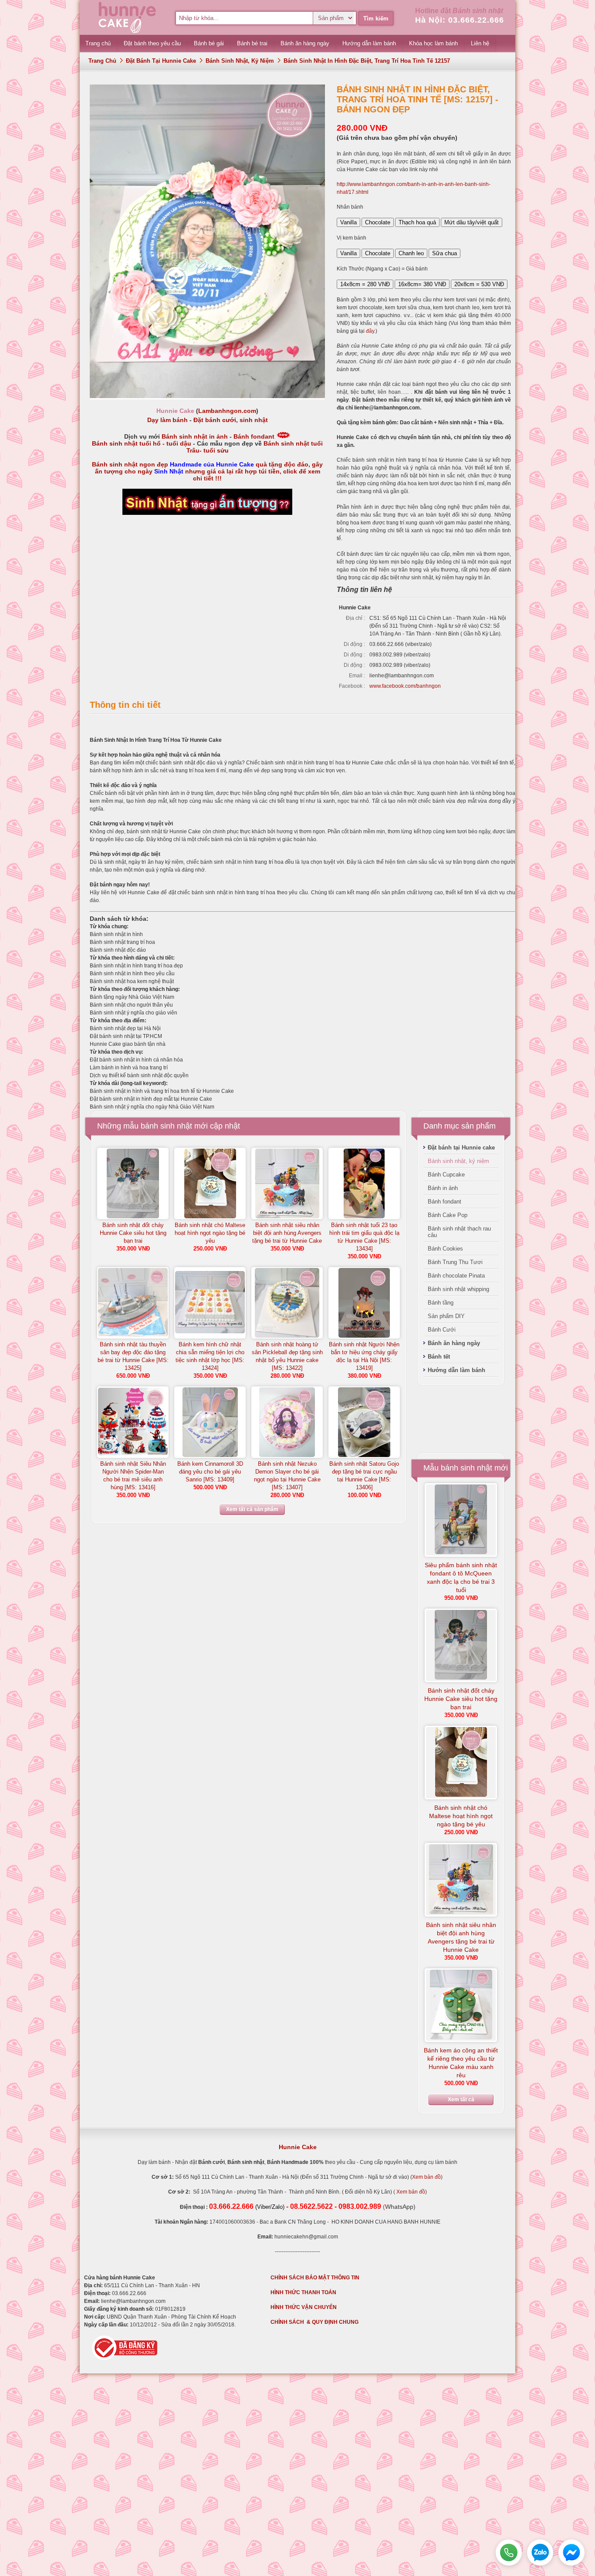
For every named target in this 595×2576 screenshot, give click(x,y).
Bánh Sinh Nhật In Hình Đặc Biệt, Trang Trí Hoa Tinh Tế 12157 (367, 61)
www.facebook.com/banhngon (405, 686)
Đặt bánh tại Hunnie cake (161, 61)
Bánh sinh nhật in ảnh (195, 436)
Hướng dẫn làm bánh (456, 1370)
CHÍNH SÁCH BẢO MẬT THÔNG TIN (315, 2278)
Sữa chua (445, 253)
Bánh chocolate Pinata (456, 1276)
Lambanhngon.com (227, 411)
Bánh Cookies (445, 1249)
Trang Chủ (102, 61)
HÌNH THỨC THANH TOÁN (303, 2292)
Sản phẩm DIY (446, 1316)
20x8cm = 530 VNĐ (479, 284)
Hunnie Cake (298, 2147)
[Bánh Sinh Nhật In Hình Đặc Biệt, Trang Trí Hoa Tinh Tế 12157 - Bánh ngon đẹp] (207, 396)
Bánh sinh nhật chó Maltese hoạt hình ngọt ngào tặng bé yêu (210, 1233)
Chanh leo (411, 253)
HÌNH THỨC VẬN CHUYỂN (304, 2307)
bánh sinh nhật (166, 1126)
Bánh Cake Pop (448, 1215)
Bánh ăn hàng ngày (454, 1343)
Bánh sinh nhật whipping (458, 1289)
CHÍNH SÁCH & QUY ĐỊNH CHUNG (314, 2322)
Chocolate (378, 222)
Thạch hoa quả (417, 222)
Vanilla (348, 222)
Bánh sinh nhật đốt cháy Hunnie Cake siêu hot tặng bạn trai (133, 1233)
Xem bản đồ (426, 2177)
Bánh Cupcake (446, 1175)
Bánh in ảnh (443, 1188)
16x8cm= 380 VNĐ (422, 284)
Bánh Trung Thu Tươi (455, 1262)
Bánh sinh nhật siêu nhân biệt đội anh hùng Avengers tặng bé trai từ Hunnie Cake (287, 1233)
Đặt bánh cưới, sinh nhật (231, 420)
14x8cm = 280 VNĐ (365, 284)
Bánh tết (439, 1357)
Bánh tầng (441, 1303)
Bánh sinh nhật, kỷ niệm (240, 61)
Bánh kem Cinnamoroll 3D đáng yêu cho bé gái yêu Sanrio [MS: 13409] (210, 1472)
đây (370, 331)
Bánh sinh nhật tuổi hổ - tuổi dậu (142, 443)
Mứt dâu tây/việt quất (472, 222)
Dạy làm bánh (167, 420)
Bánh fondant (254, 436)
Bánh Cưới (442, 1330)
